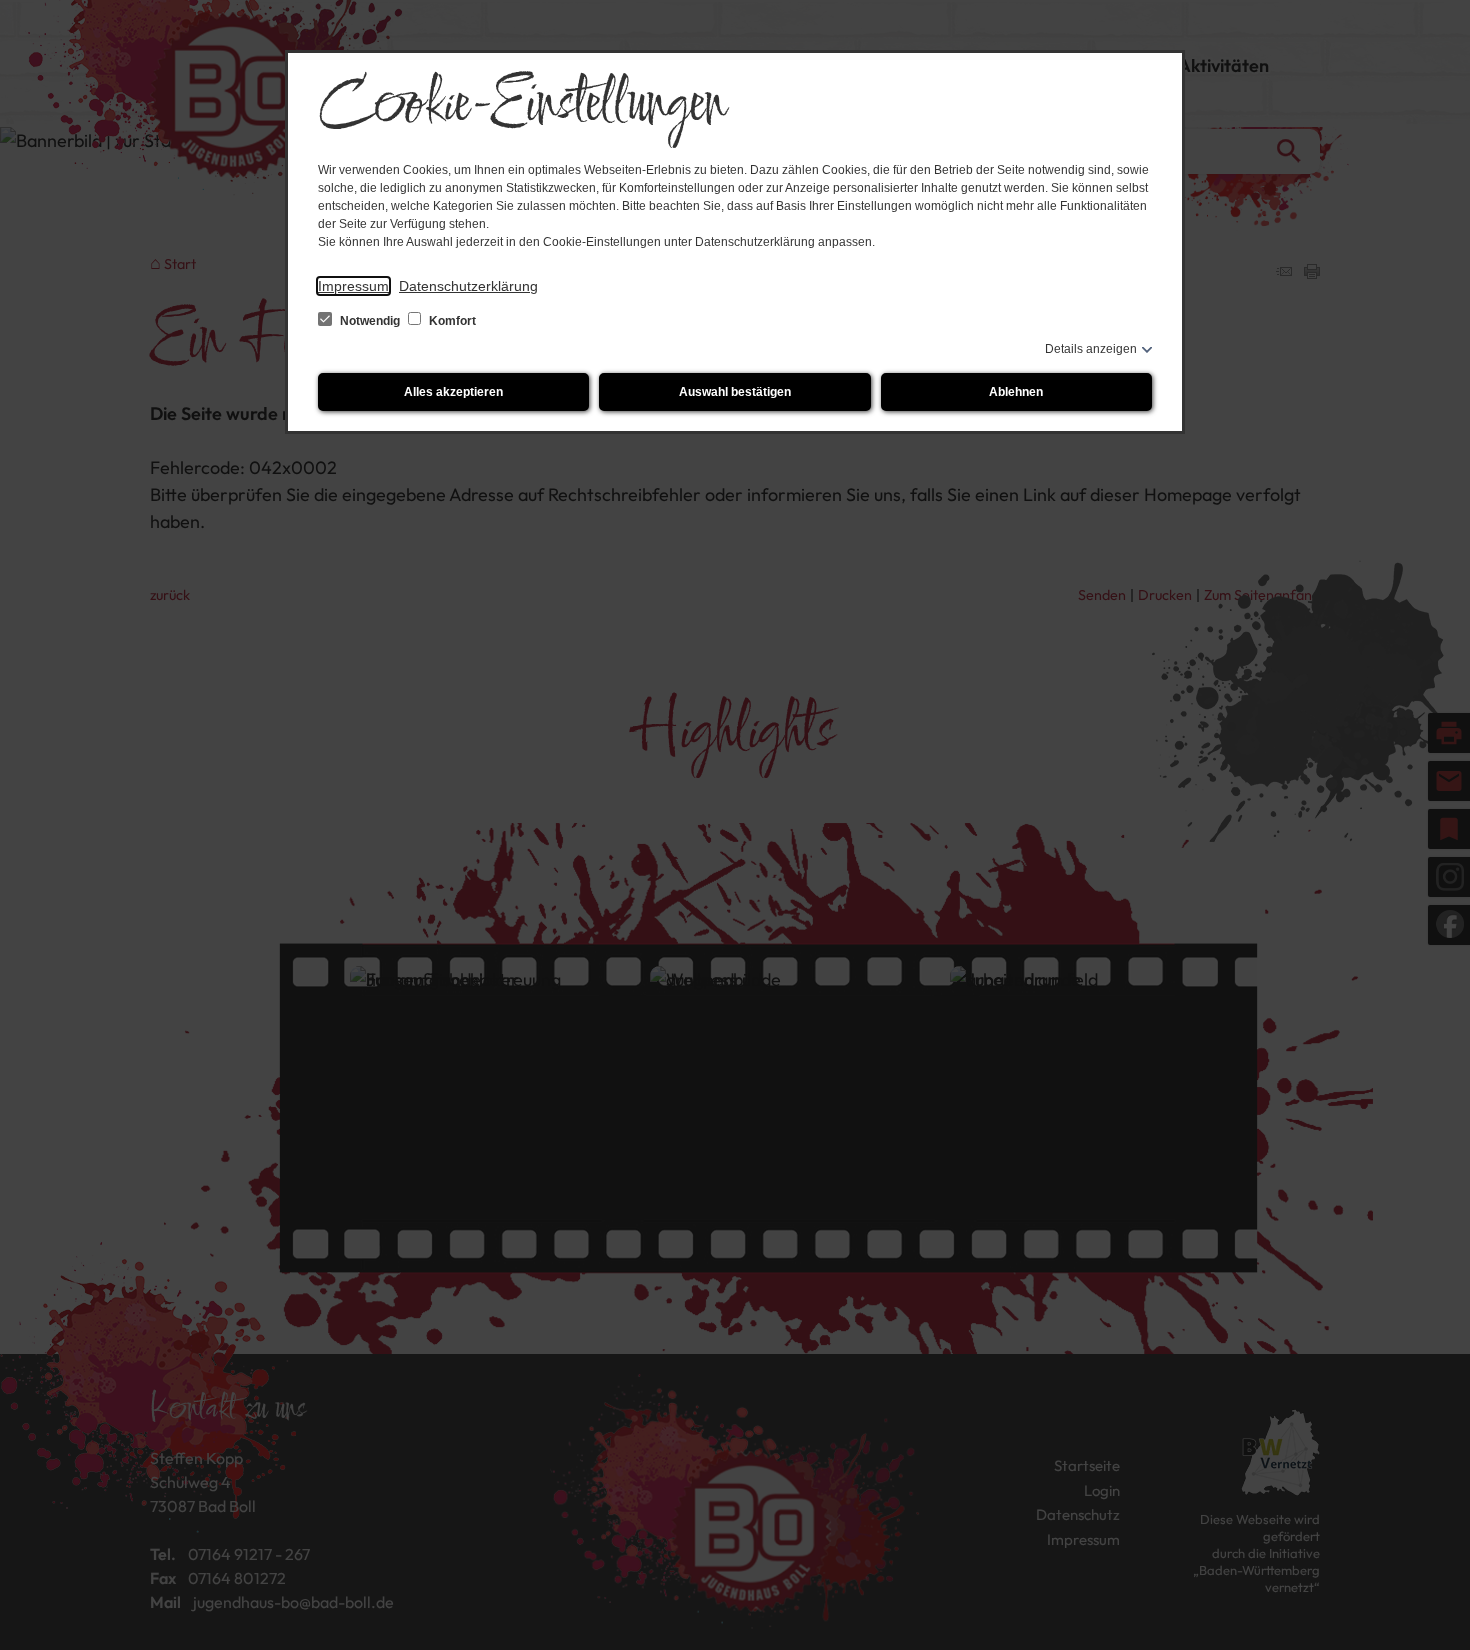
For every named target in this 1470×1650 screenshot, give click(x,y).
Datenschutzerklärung (468, 286)
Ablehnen (1016, 392)
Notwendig (370, 321)
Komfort (451, 321)
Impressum (353, 286)
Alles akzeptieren (453, 392)
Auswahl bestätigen (735, 392)
